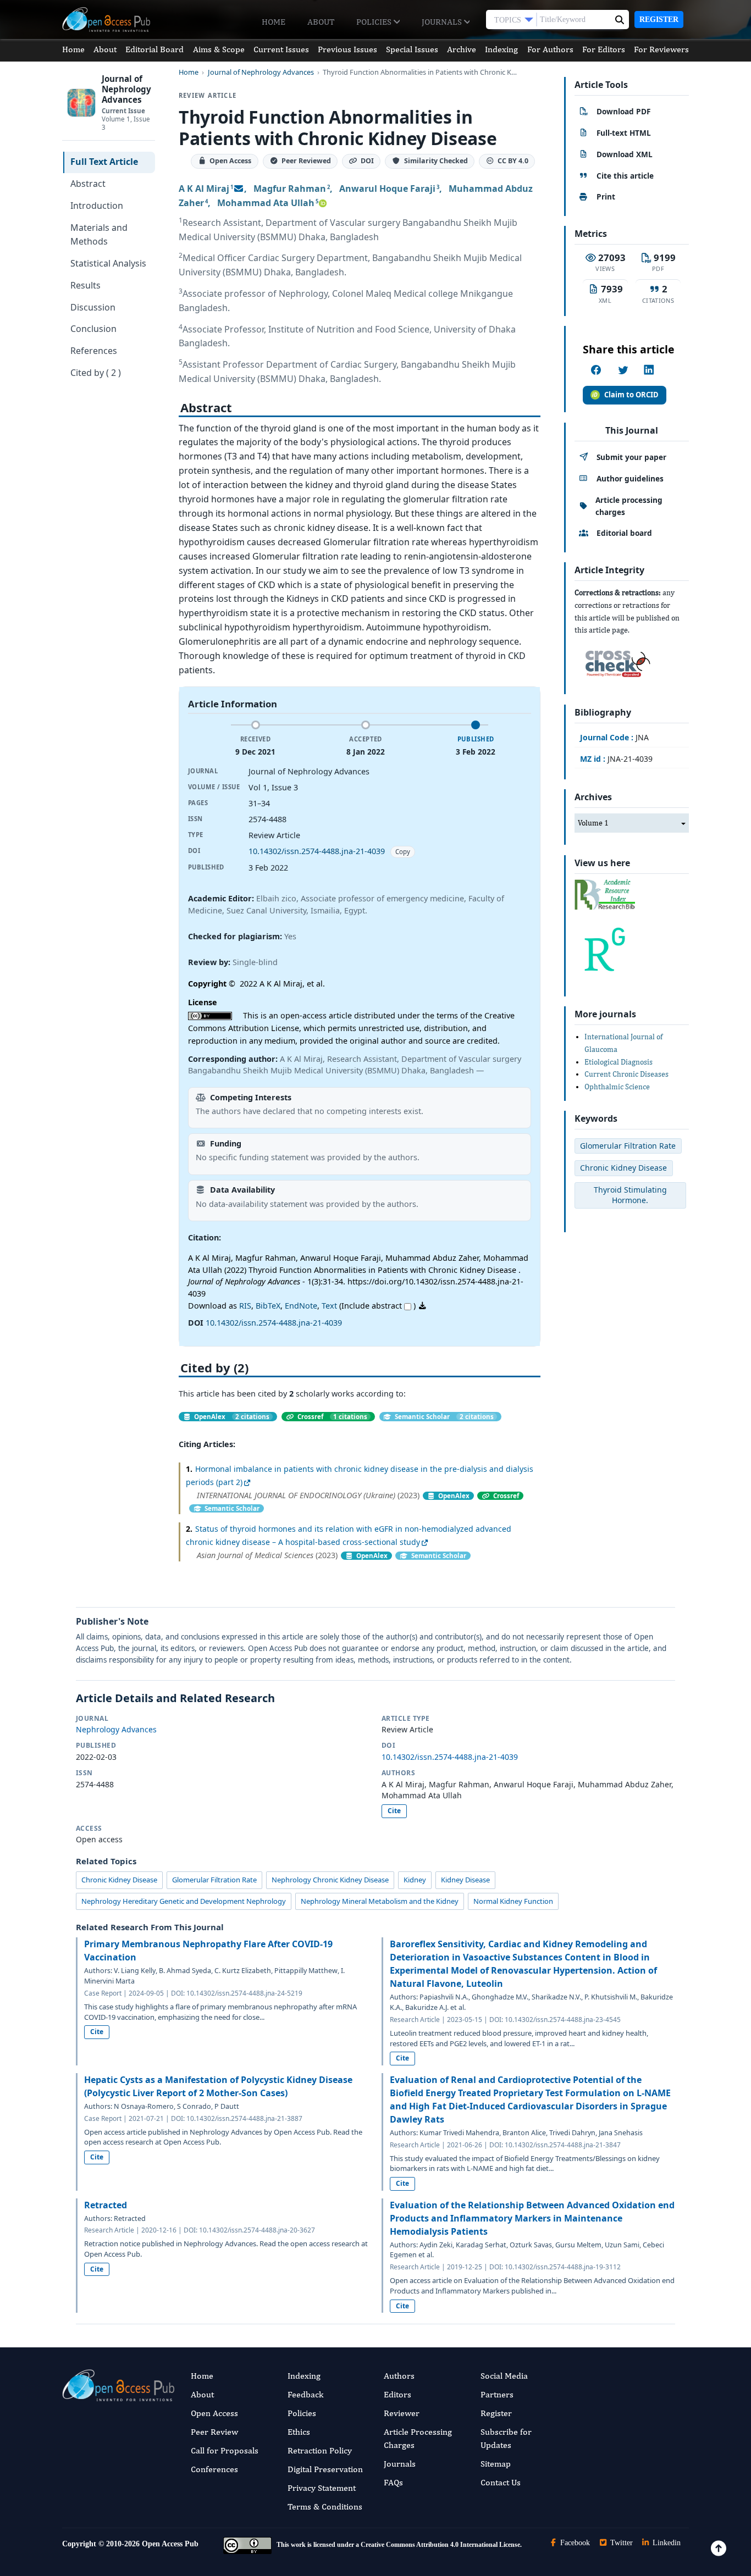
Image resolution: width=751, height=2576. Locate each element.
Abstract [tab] (88, 184)
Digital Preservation (325, 2469)
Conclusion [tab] (93, 329)
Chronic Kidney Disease (119, 1880)
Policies (375, 22)
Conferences (214, 2469)
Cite (394, 1811)
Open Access (214, 2413)
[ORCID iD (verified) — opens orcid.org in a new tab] (323, 203)
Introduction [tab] (97, 206)
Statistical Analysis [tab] (108, 263)
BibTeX (268, 1306)
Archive (462, 49)
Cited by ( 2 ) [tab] (96, 373)
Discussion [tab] (93, 307)
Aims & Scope (219, 49)
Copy (403, 852)
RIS (245, 1306)
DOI (367, 161)
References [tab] (94, 351)
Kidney (415, 1880)
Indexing (501, 49)
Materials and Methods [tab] (99, 235)
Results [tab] (85, 285)
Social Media (504, 2376)
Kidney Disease (465, 1880)
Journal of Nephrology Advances (261, 72)
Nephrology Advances (116, 1729)
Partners (497, 2394)
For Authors (550, 49)
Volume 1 (593, 823)
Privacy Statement (322, 2488)
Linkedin (666, 2543)
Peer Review (214, 2432)
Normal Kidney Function (513, 1901)
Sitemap (496, 2464)
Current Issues (281, 49)
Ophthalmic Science (617, 1087)
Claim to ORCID (631, 395)
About (321, 22)
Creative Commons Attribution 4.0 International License (440, 2545)
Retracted (106, 2205)
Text (329, 1306)
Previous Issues (347, 49)
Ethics (299, 2432)
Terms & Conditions (325, 2506)
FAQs (393, 2482)
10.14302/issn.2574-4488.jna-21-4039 (317, 851)
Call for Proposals (225, 2450)
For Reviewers (661, 49)
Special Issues (412, 49)
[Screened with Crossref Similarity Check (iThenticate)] (616, 661)
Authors (399, 2376)
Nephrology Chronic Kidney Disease (330, 1880)
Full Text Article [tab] (104, 162)
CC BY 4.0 (513, 161)
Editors (397, 2394)
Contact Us (501, 2482)
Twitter (620, 2543)
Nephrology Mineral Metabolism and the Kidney (380, 1901)
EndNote (301, 1306)
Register (659, 20)
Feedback (305, 2394)
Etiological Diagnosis (619, 1062)
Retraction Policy (320, 2450)
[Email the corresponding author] (239, 189)
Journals (443, 22)
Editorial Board (154, 49)
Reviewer (402, 2413)
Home (274, 22)
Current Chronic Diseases (626, 1074)
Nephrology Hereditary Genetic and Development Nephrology (184, 1901)
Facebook (574, 2543)
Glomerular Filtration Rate (214, 1880)
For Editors (604, 49)
